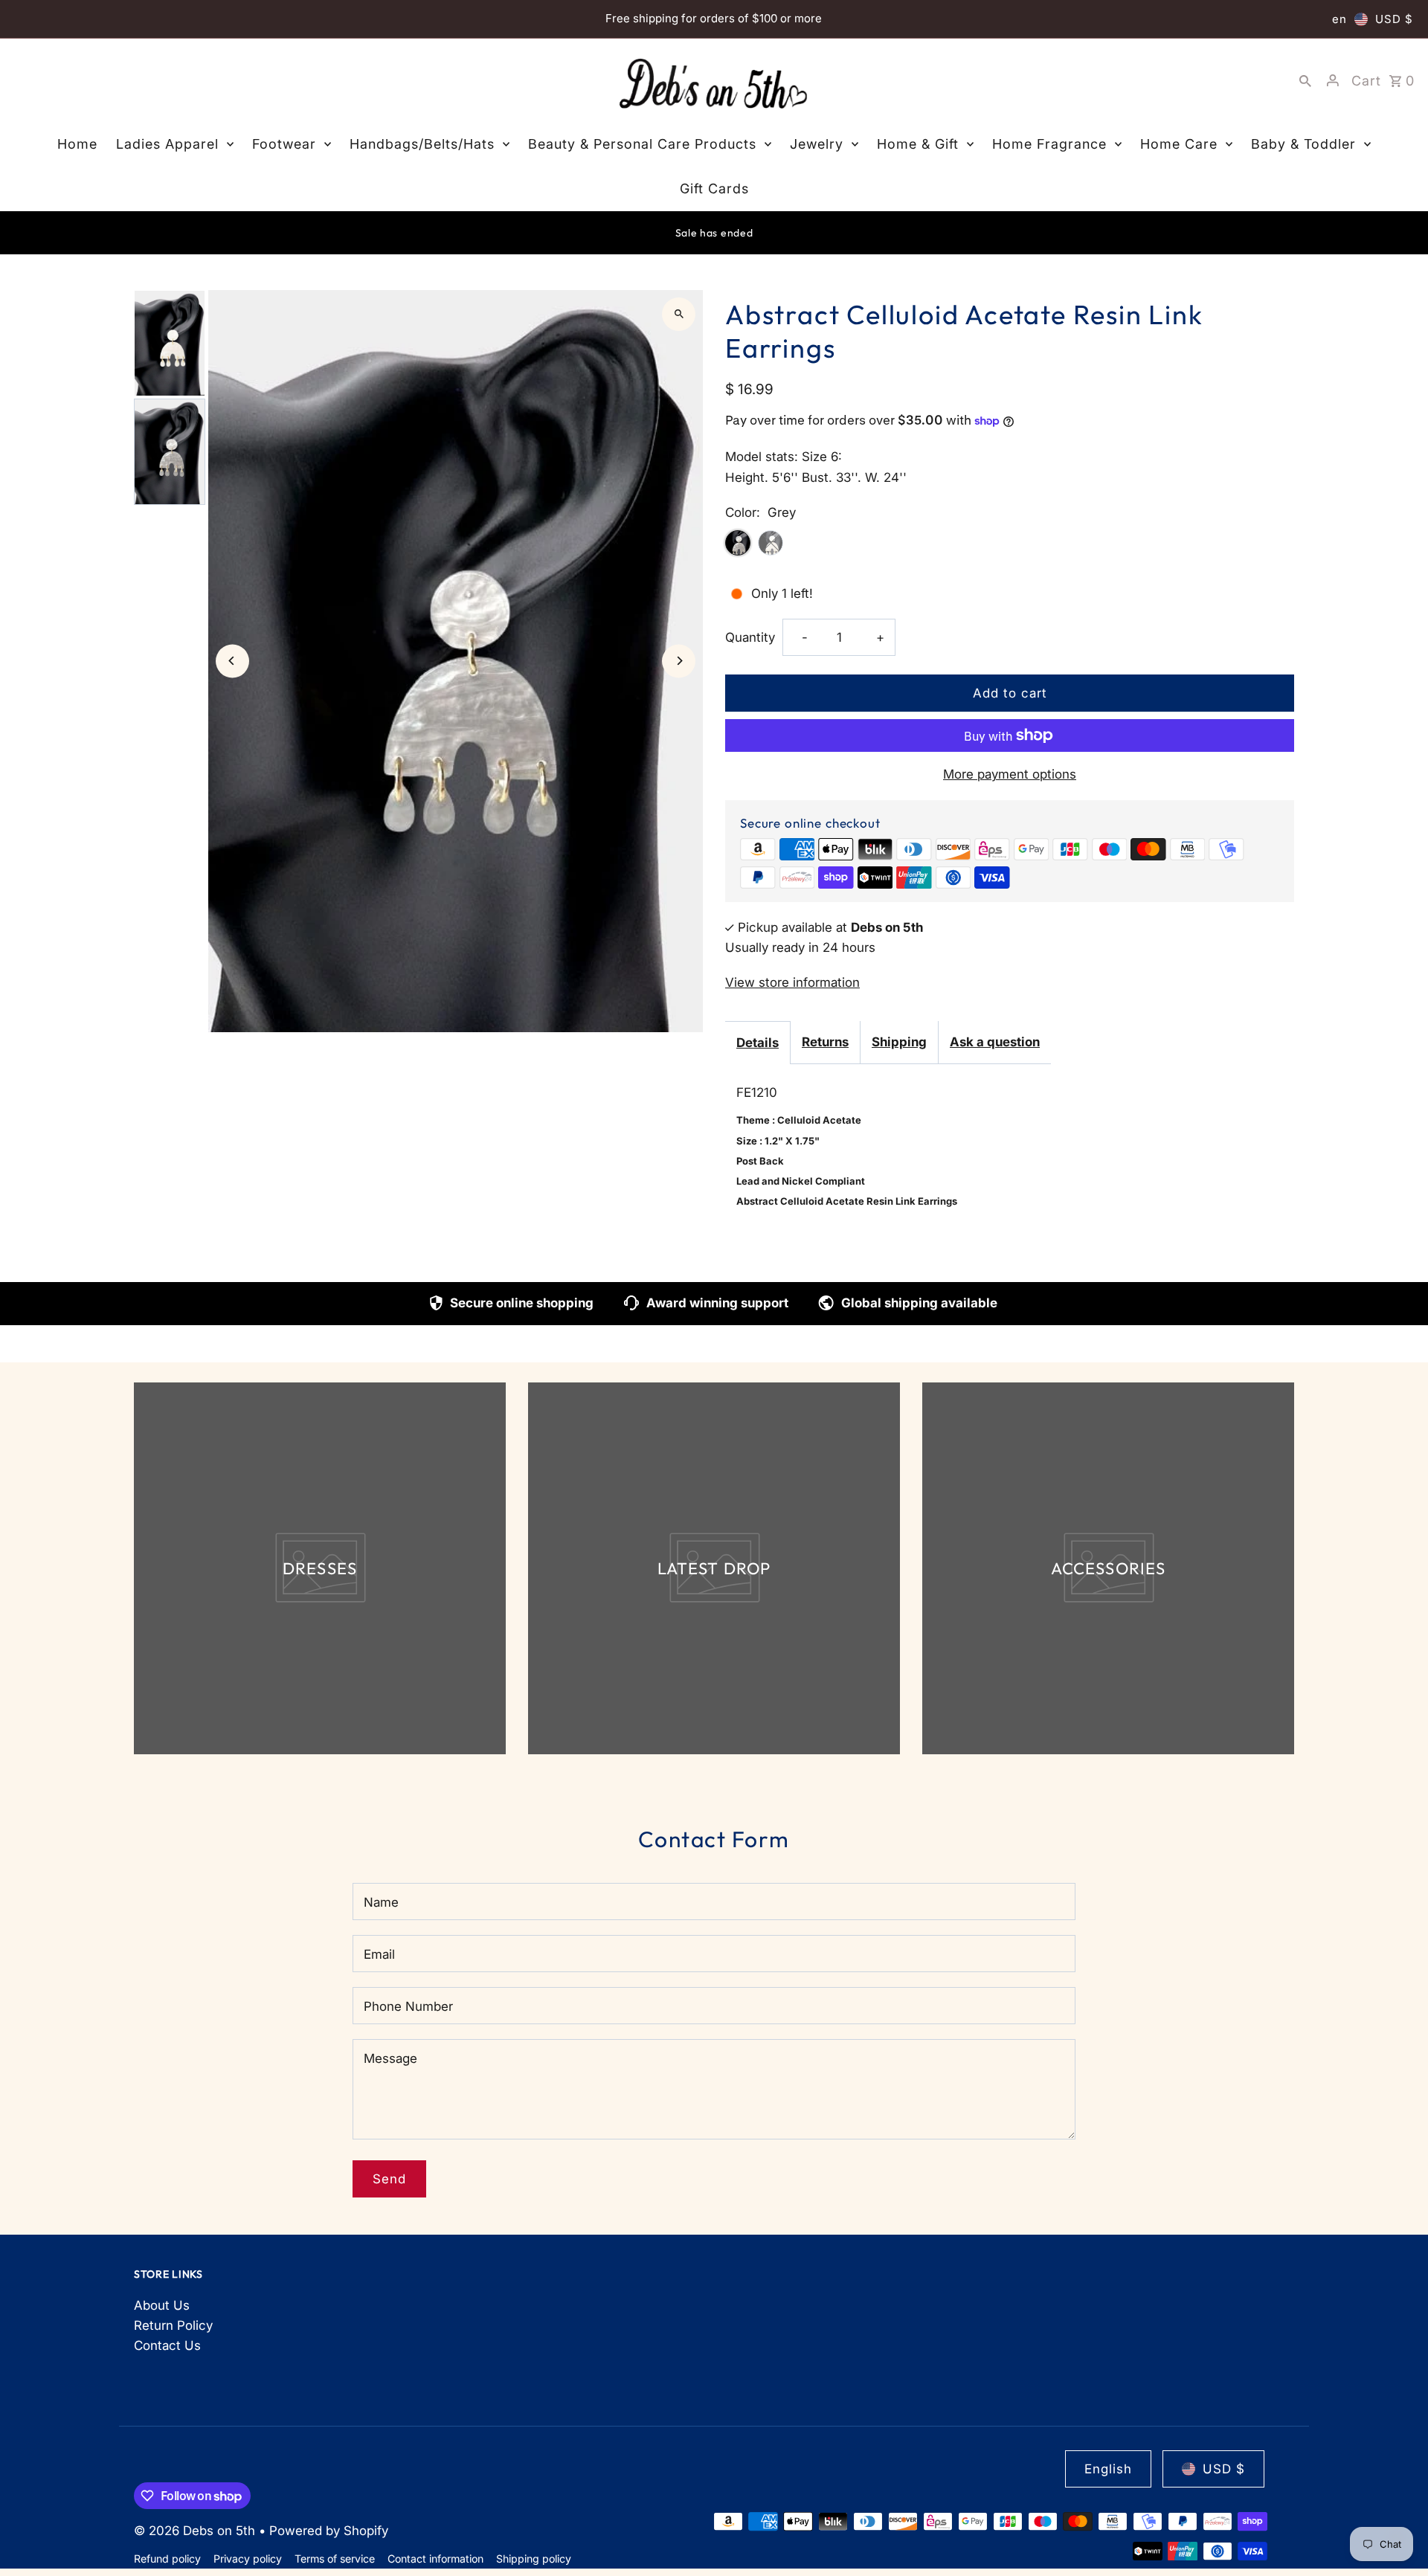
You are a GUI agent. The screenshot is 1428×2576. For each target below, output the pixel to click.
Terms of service (335, 2559)
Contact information (435, 2559)
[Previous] (232, 661)
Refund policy (167, 2559)
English (1108, 2469)
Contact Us (167, 2345)
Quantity (750, 637)
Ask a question (995, 1042)
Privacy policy (248, 2559)
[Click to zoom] (679, 314)
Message (390, 2058)
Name (381, 1902)
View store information (792, 982)
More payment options (1010, 774)
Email (379, 1954)
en (1339, 19)
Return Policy (173, 2325)
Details (758, 1043)
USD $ (1394, 19)
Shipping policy (534, 2559)
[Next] (679, 661)
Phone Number (408, 2006)
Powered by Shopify (329, 2531)
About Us (162, 2305)
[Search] (1305, 80)
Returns (825, 1042)
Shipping (899, 1042)
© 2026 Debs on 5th (196, 2531)
